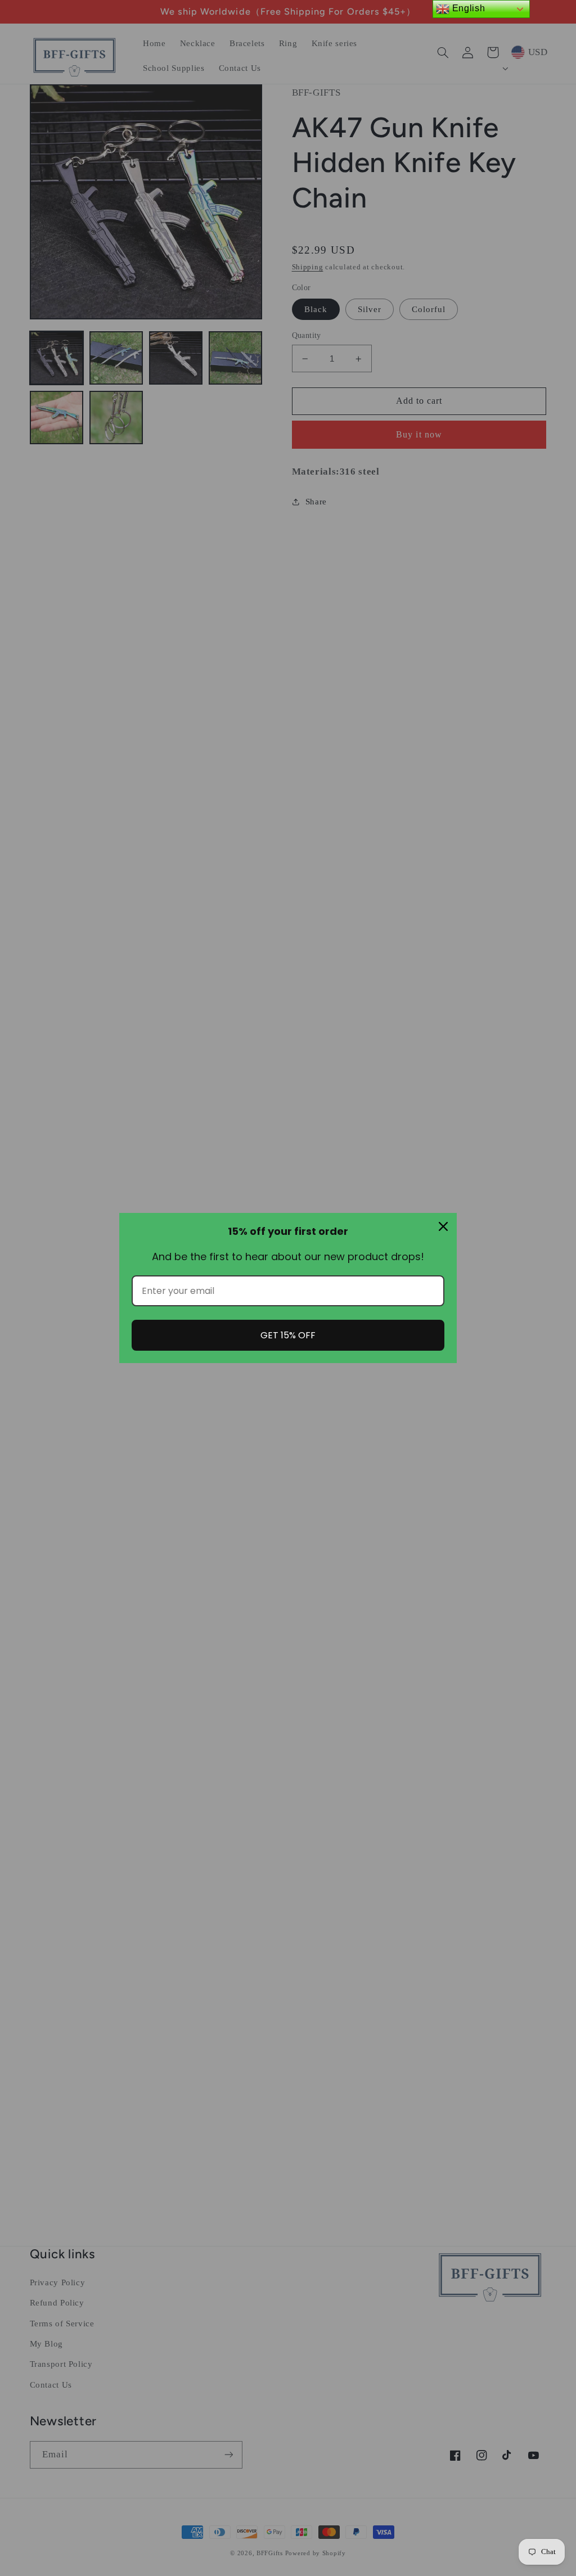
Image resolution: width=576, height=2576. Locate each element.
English (467, 8)
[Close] (443, 1226)
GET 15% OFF (288, 1335)
